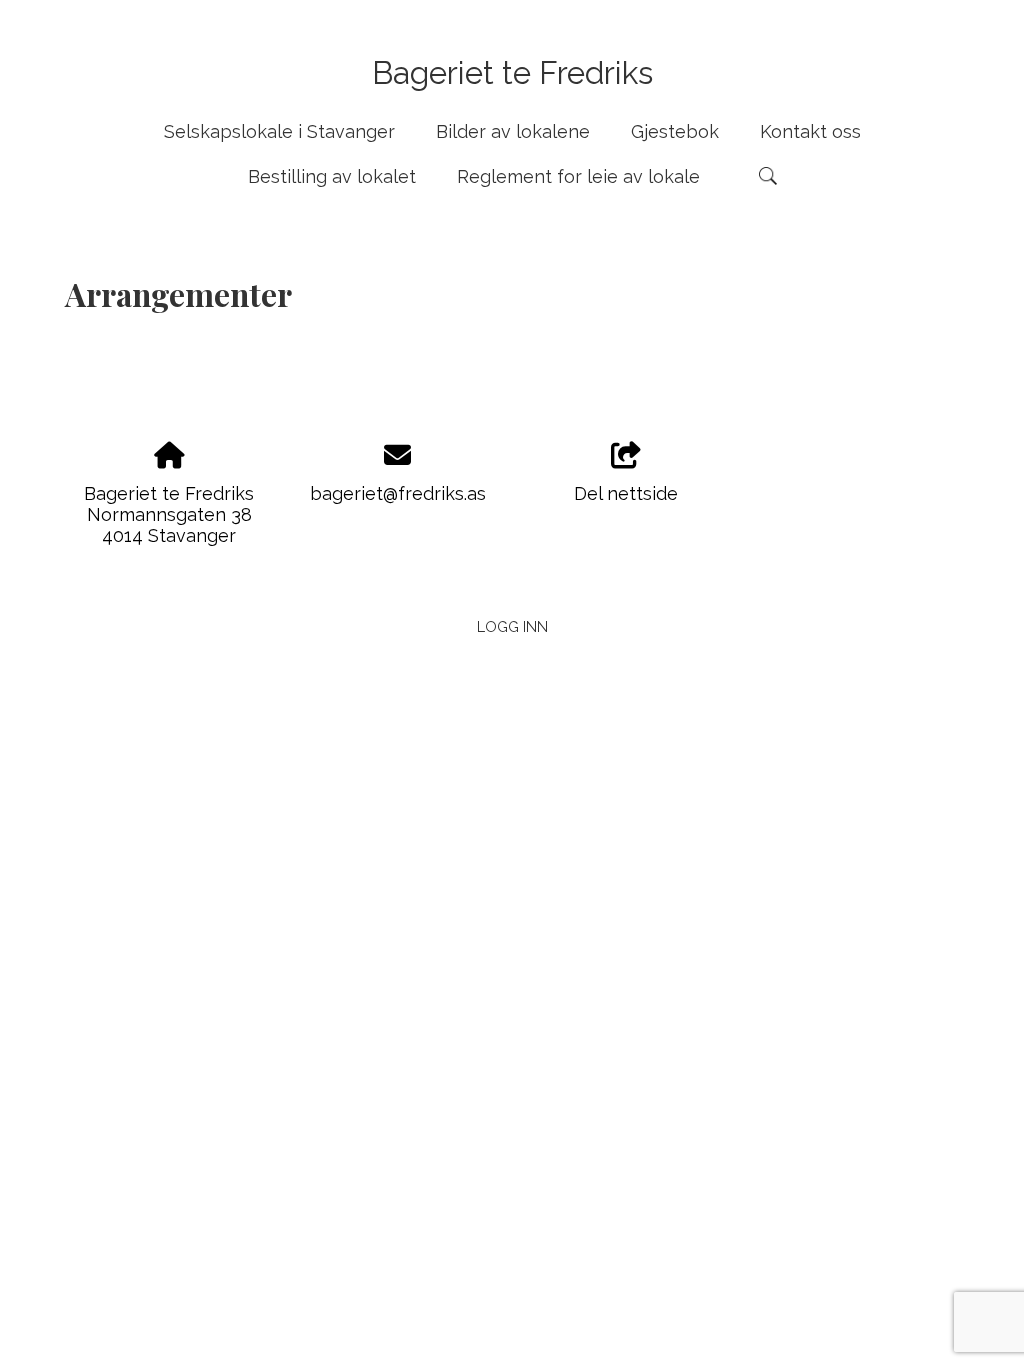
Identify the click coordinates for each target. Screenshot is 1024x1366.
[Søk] (768, 176)
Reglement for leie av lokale (578, 176)
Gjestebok (675, 131)
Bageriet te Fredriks (512, 72)
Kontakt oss (810, 131)
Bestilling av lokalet (332, 176)
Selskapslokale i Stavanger (279, 131)
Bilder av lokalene (513, 131)
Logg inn (512, 626)
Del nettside (626, 493)
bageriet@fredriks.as (398, 493)
